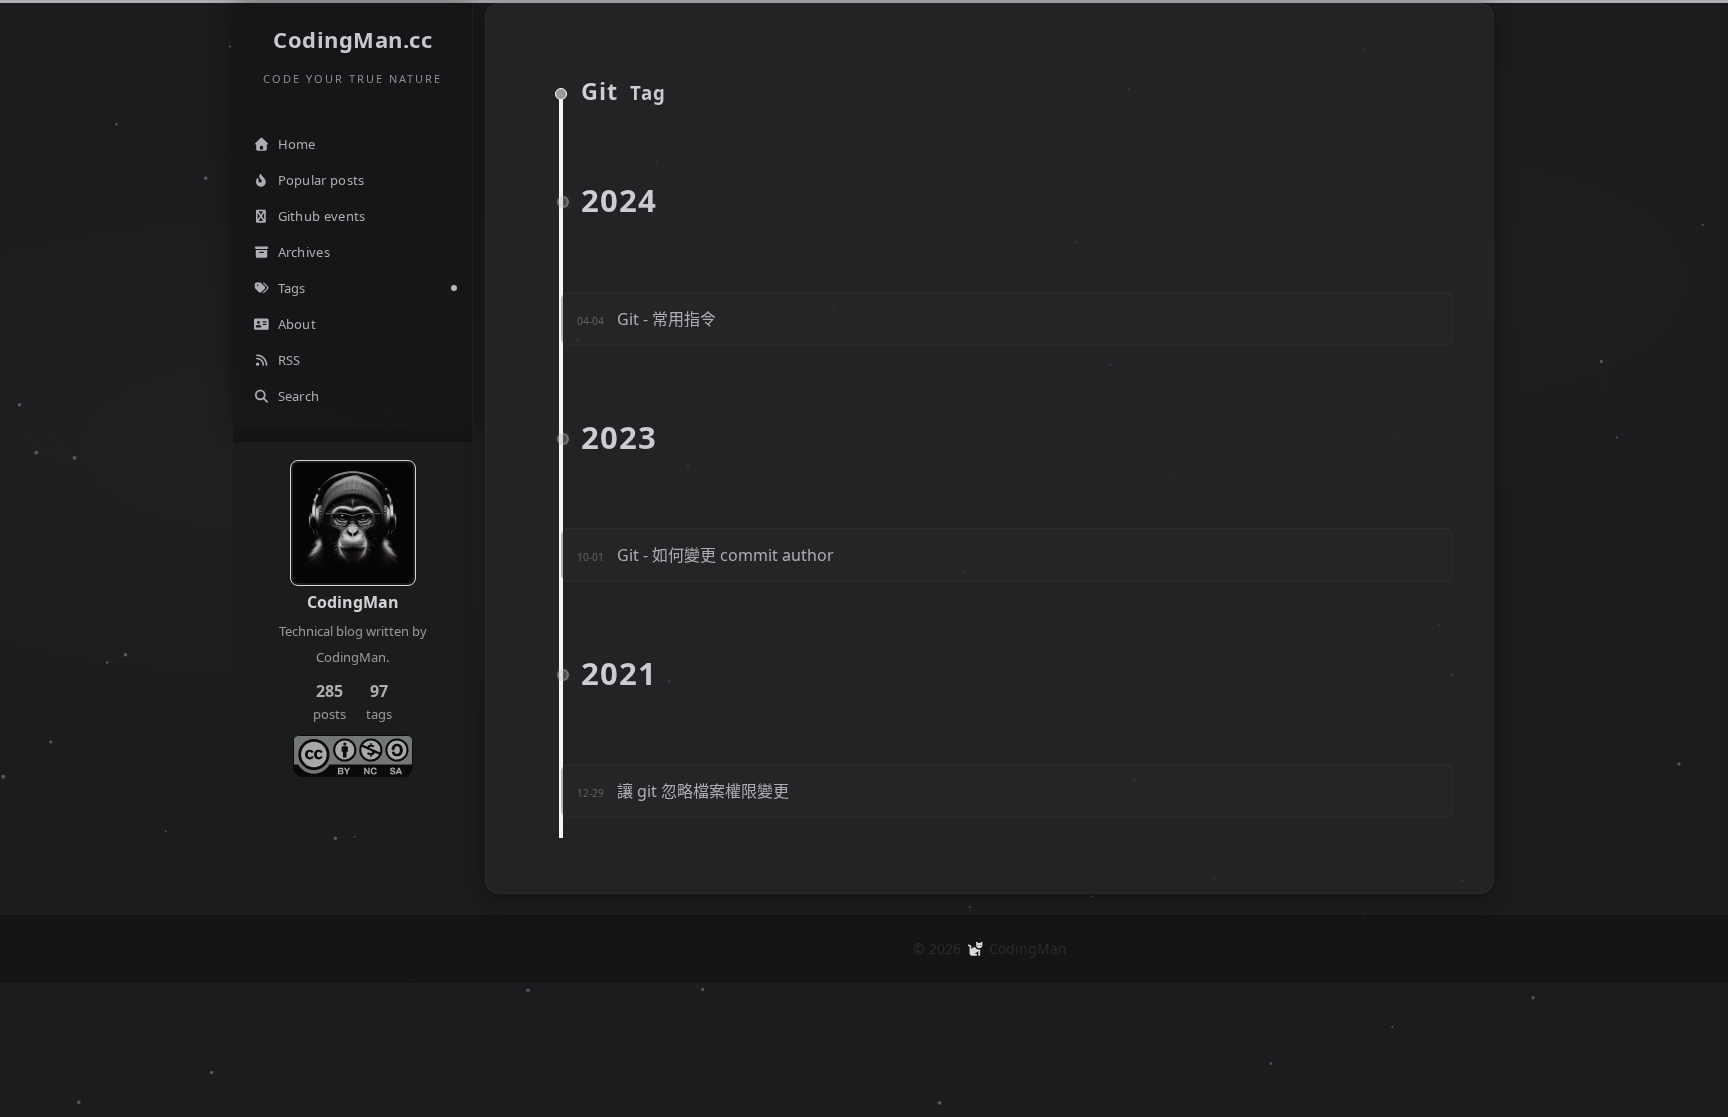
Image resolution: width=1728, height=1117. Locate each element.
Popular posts (321, 180)
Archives (304, 252)
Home (297, 144)
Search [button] (299, 396)
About (297, 324)
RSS (289, 360)
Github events (322, 216)
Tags (292, 288)
